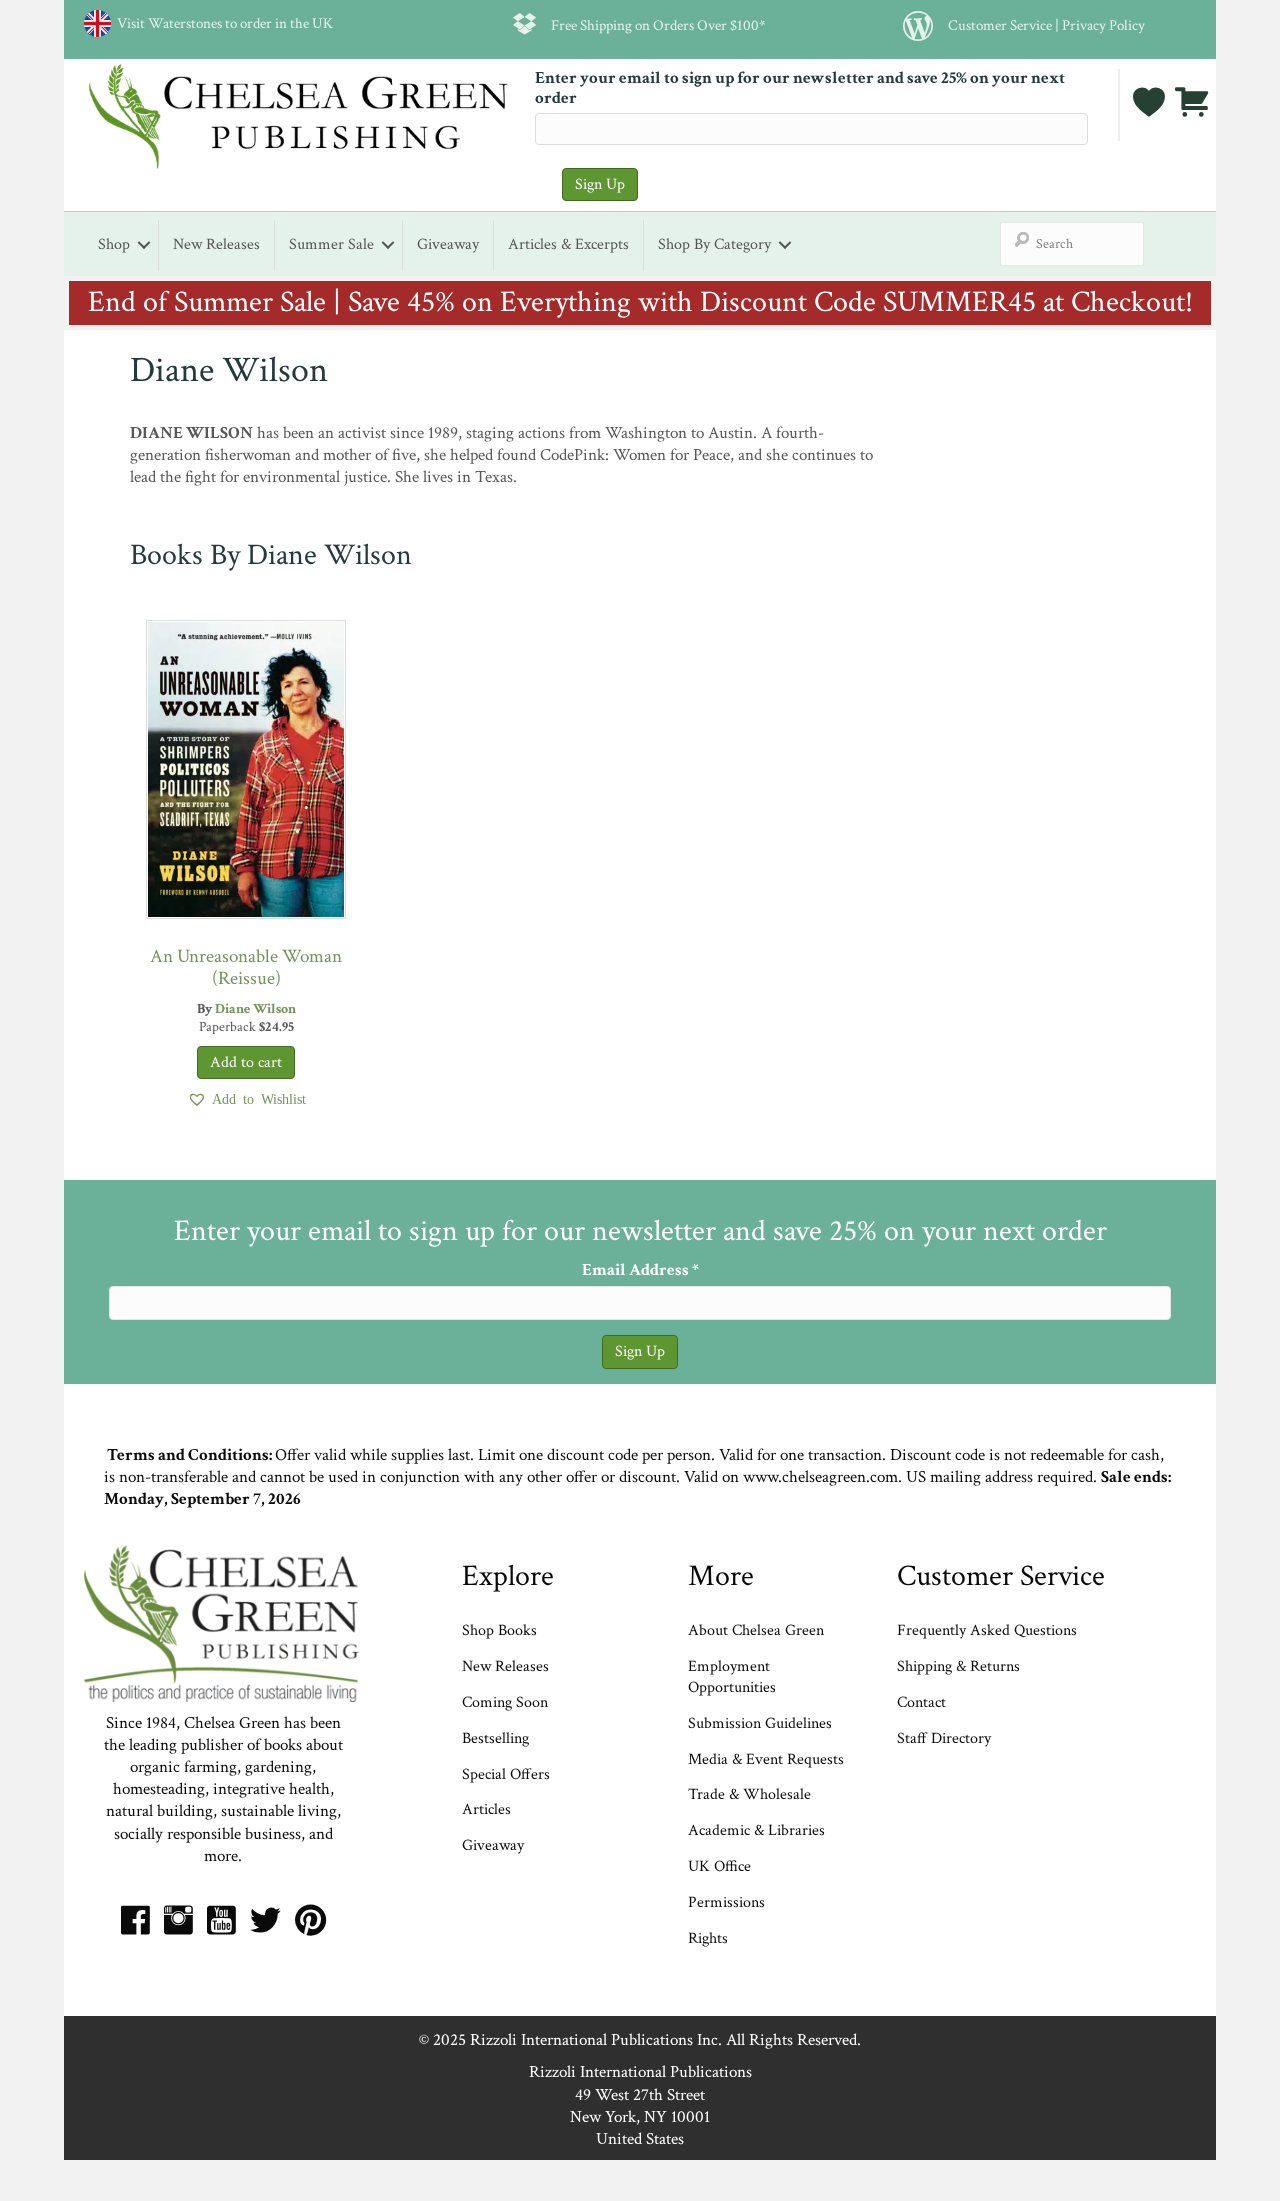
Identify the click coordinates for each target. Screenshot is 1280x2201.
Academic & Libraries (756, 1830)
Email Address (640, 1270)
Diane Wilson (255, 1009)
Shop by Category (714, 244)
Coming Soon (505, 1702)
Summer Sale (331, 244)
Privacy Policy (1103, 25)
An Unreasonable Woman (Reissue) (246, 967)
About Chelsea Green (756, 1630)
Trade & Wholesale (749, 1794)
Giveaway (448, 244)
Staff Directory (944, 1738)
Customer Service (1000, 25)
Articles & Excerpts (568, 244)
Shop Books (499, 1630)
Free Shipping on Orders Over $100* (658, 25)
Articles (486, 1809)
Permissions (726, 1902)
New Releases (216, 244)
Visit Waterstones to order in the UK (222, 23)
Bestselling (495, 1738)
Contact (921, 1702)
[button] (246, 1099)
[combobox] (1072, 244)
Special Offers (506, 1774)
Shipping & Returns (958, 1666)
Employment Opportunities (732, 1677)
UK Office (719, 1866)
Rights (708, 1938)
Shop (114, 244)
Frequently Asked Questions (987, 1630)
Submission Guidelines (760, 1723)
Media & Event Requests (768, 1759)
